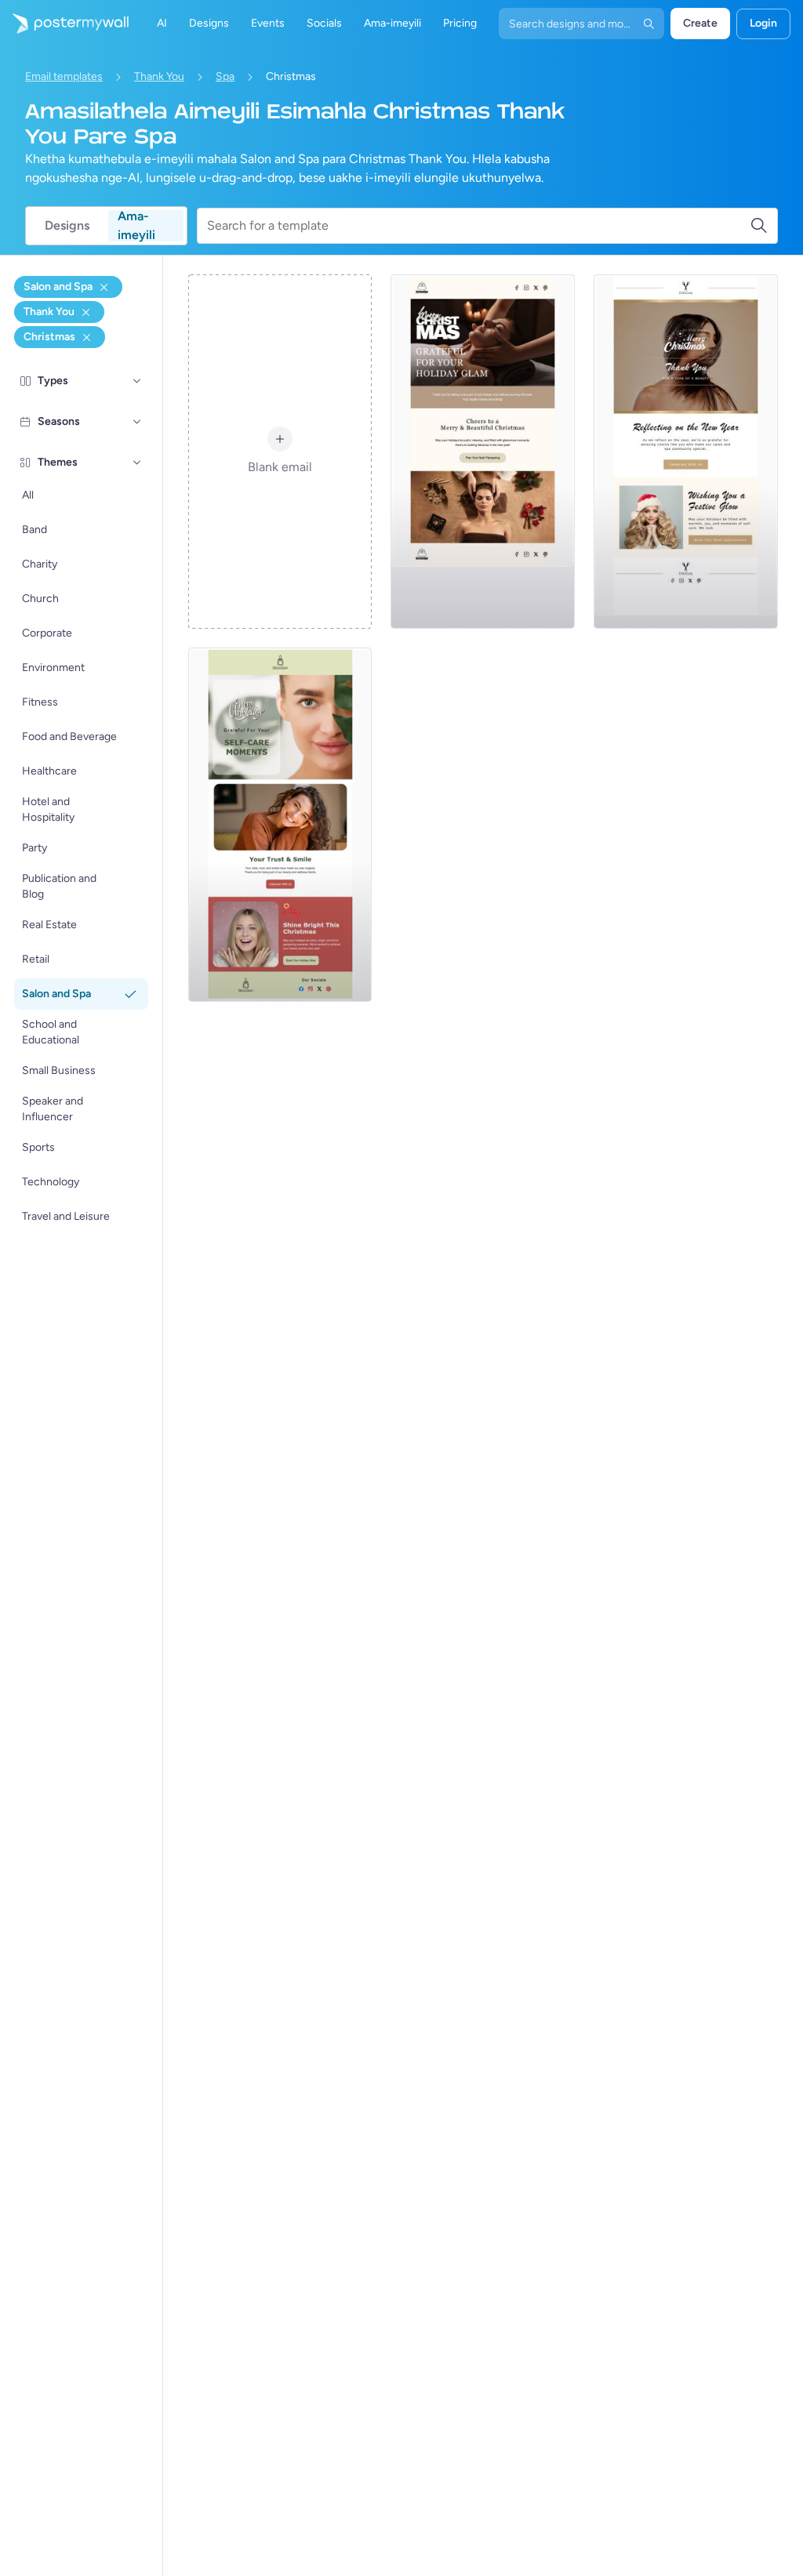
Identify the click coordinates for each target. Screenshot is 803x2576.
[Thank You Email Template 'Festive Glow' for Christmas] (686, 452)
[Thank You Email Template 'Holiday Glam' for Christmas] (483, 452)
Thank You (159, 76)
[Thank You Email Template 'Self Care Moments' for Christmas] (280, 825)
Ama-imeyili (136, 226)
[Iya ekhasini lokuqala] (64, 24)
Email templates (64, 76)
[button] (137, 381)
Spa (225, 76)
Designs (67, 225)
